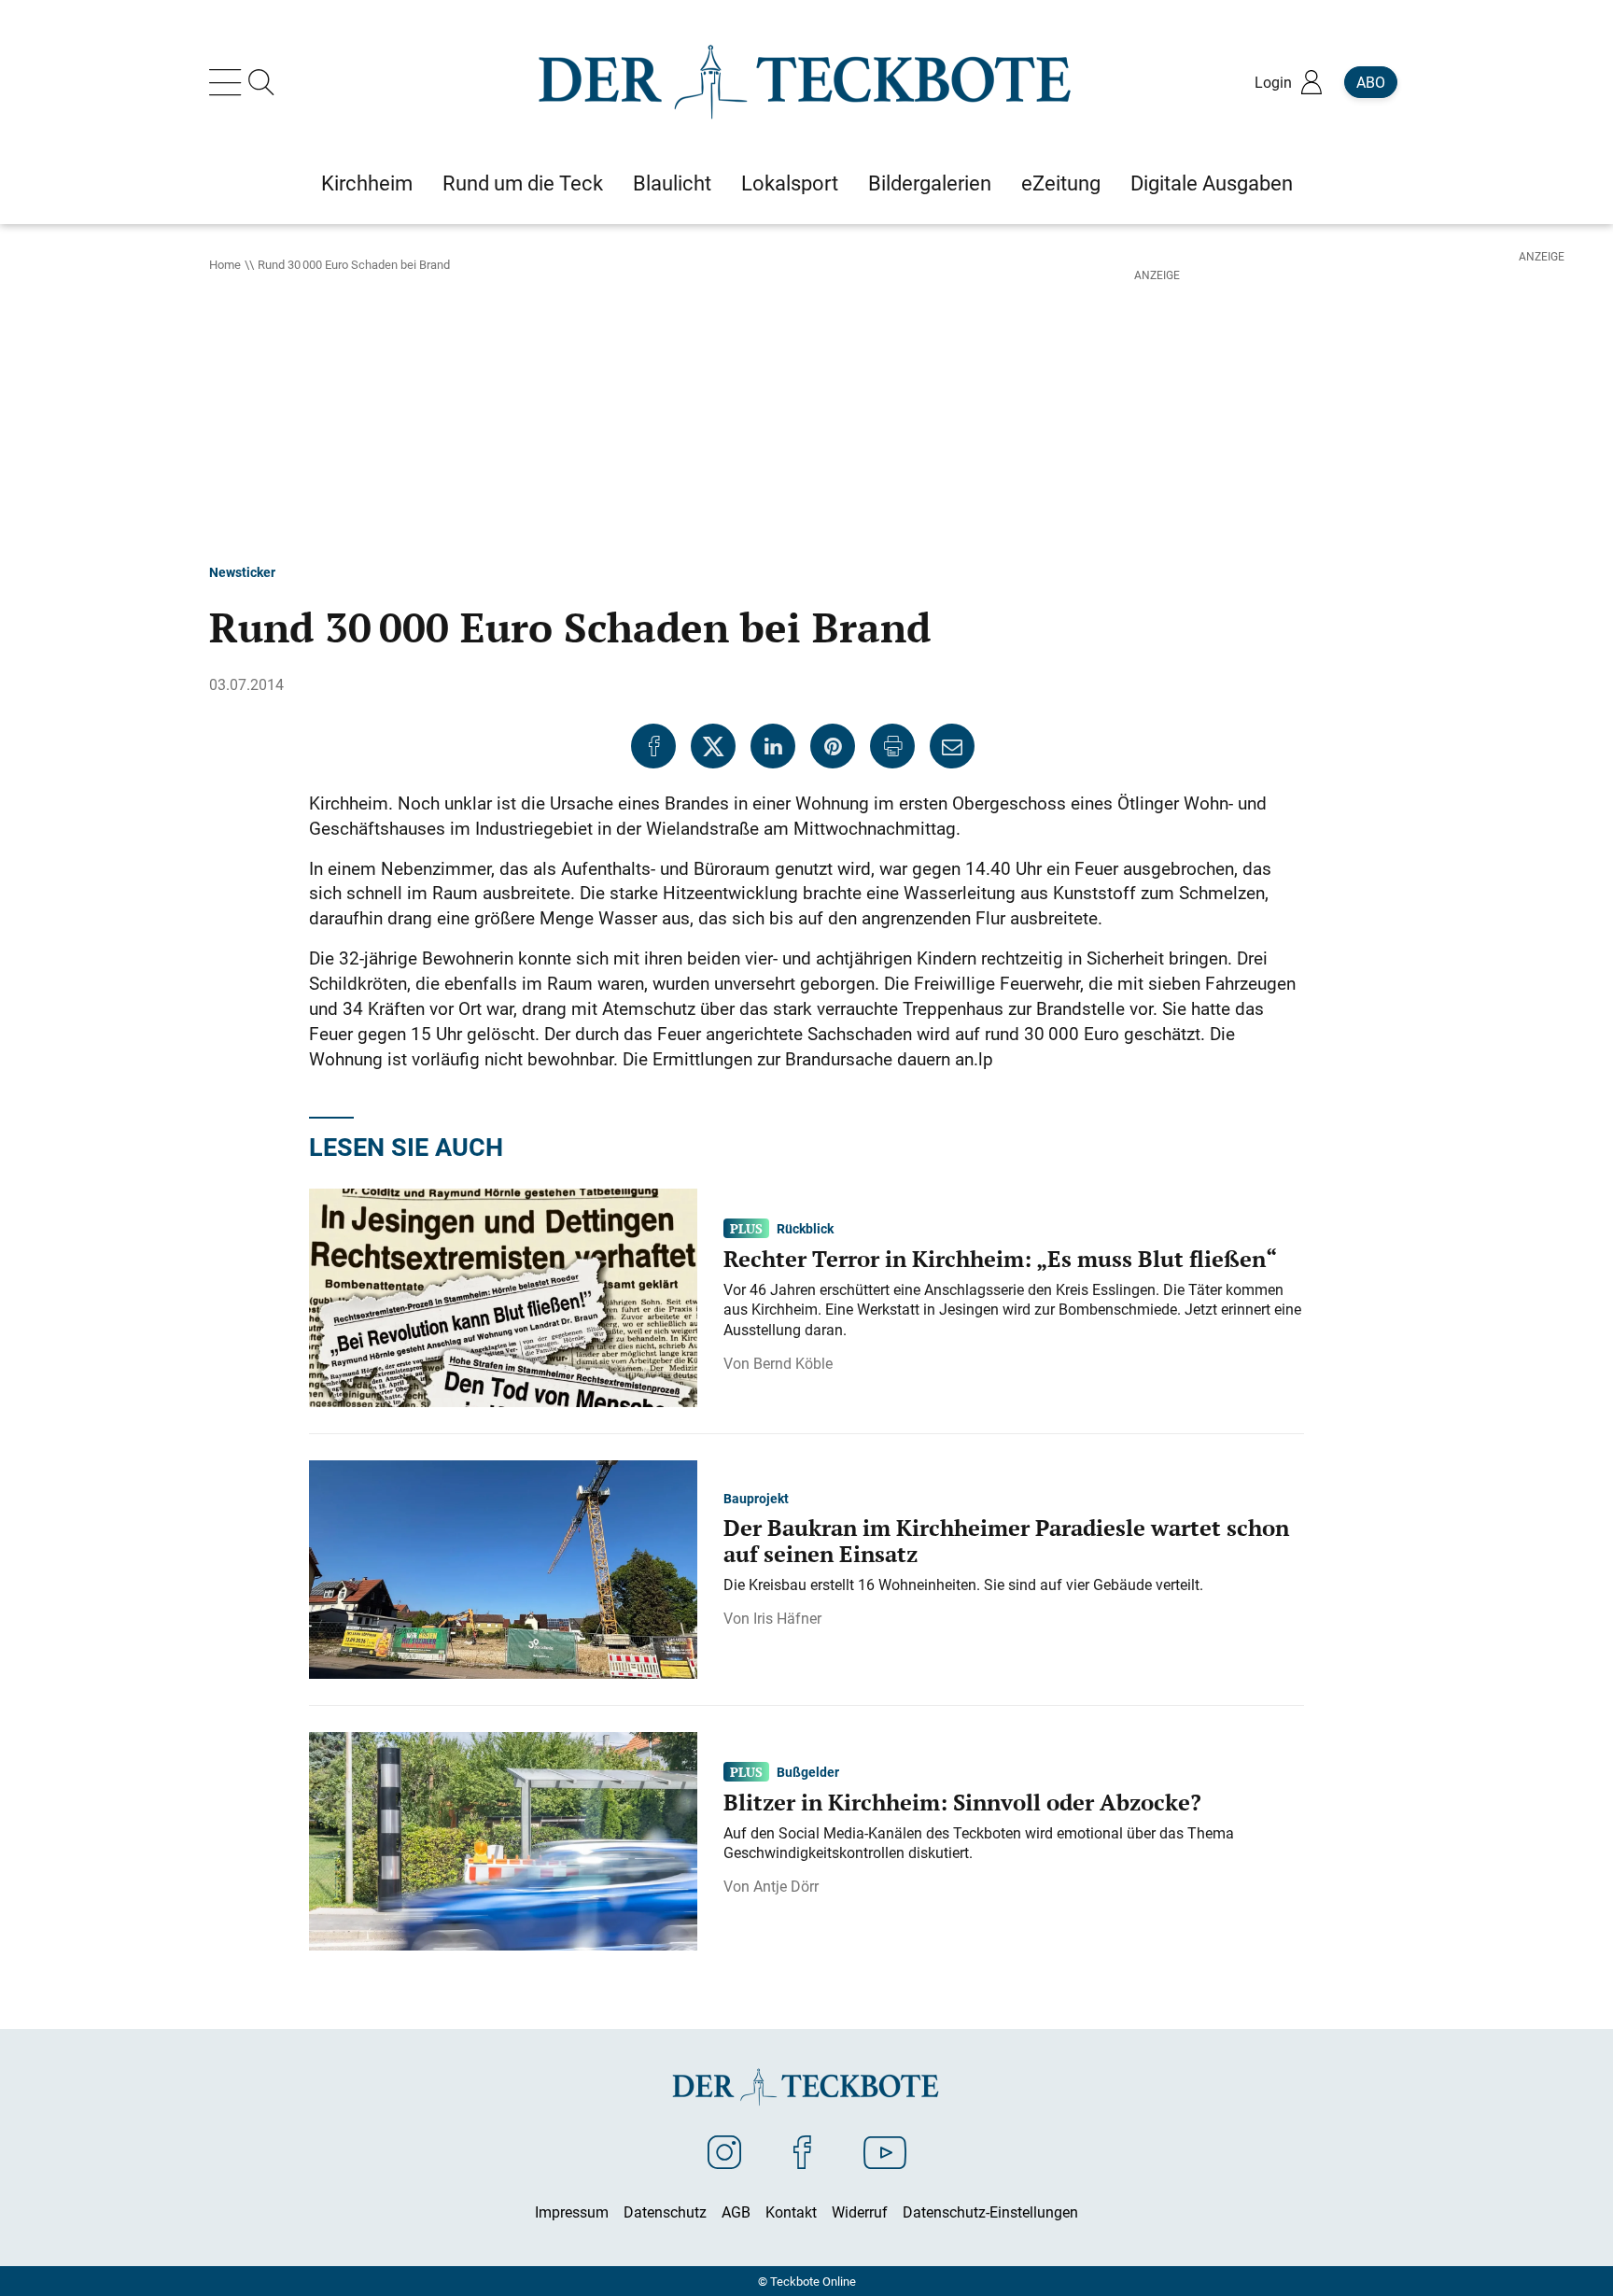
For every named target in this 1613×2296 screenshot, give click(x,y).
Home (225, 264)
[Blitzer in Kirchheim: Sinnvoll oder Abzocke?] (503, 1839)
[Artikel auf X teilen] (713, 746)
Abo (1371, 82)
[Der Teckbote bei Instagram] (724, 2151)
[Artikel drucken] (892, 746)
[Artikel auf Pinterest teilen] (833, 746)
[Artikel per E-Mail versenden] (952, 746)
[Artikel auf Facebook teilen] (653, 746)
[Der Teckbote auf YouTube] (885, 2151)
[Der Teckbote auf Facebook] (802, 2151)
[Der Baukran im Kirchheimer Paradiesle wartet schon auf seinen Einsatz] (503, 1568)
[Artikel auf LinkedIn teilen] (773, 746)
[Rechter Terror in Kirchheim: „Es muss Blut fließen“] (503, 1296)
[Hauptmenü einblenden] (229, 82)
